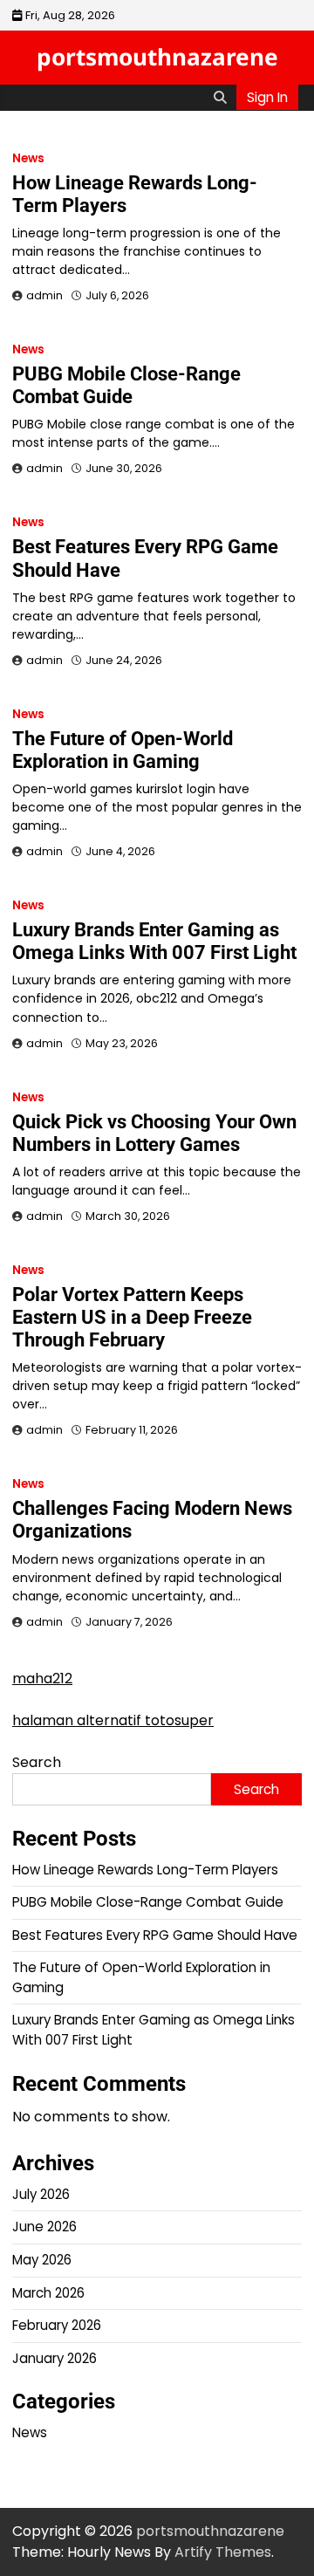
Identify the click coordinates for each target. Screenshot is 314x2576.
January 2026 (55, 2358)
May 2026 (42, 2260)
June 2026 (44, 2227)
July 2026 (41, 2194)
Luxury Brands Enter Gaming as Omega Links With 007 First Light (154, 941)
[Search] (220, 98)
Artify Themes (223, 2552)
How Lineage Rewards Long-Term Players (145, 1870)
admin (44, 295)
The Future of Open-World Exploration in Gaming (123, 750)
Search (37, 1762)
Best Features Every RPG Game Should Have (155, 1935)
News (28, 158)
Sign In (267, 97)
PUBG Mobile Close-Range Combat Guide (126, 385)
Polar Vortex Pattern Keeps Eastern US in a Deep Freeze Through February (132, 1317)
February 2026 (57, 2325)
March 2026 (48, 2293)
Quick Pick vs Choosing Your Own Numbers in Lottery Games (154, 1133)
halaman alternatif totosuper (113, 1720)
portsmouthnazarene (157, 57)
